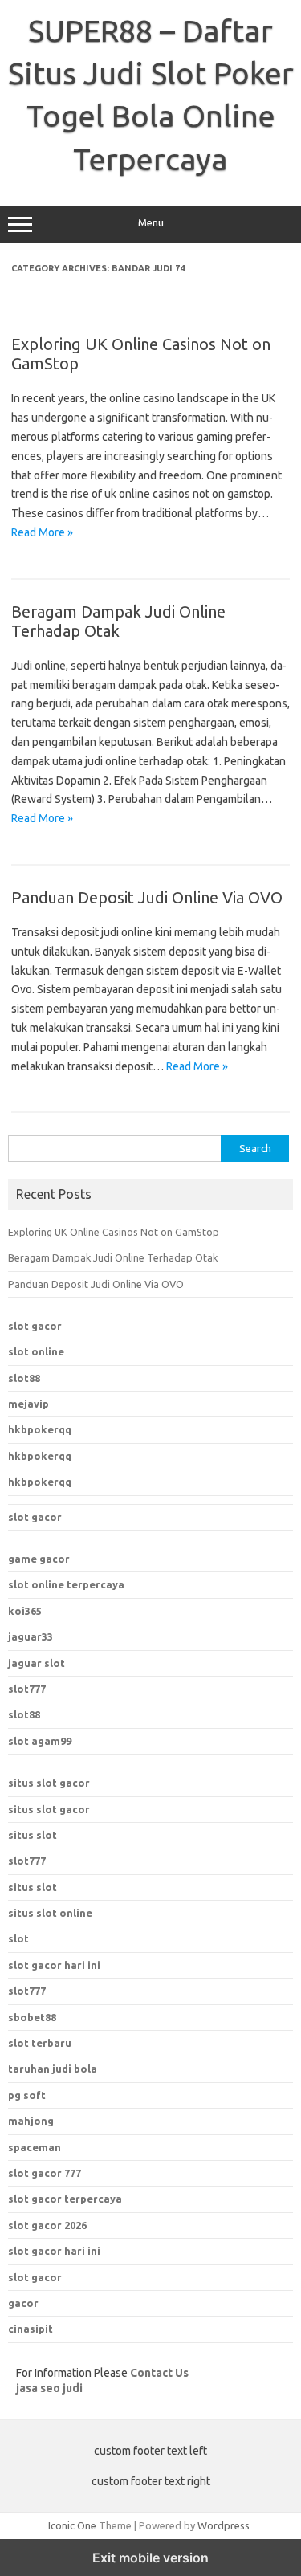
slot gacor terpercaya (65, 2199)
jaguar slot (37, 1663)
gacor (23, 2303)
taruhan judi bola (53, 2069)
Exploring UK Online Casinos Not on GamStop (114, 1232)
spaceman (35, 2147)
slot (18, 1938)
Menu (151, 223)
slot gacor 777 (45, 2173)
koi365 (25, 1611)
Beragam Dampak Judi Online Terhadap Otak (118, 621)
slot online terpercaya (66, 1584)
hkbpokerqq (40, 1429)
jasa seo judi (49, 2388)
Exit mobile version (150, 2558)
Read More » (42, 532)
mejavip (28, 1404)
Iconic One (72, 2525)
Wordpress (224, 2525)
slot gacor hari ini (54, 2251)
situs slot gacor (49, 1783)
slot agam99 (40, 1741)
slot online (36, 1351)
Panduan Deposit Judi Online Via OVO (147, 897)
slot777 (27, 1689)
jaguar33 (31, 1636)
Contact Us (159, 2373)
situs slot (33, 1835)
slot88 (24, 1378)
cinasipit (31, 2329)
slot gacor (35, 1326)
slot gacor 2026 (47, 2225)
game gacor (39, 1559)
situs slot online (50, 1913)
